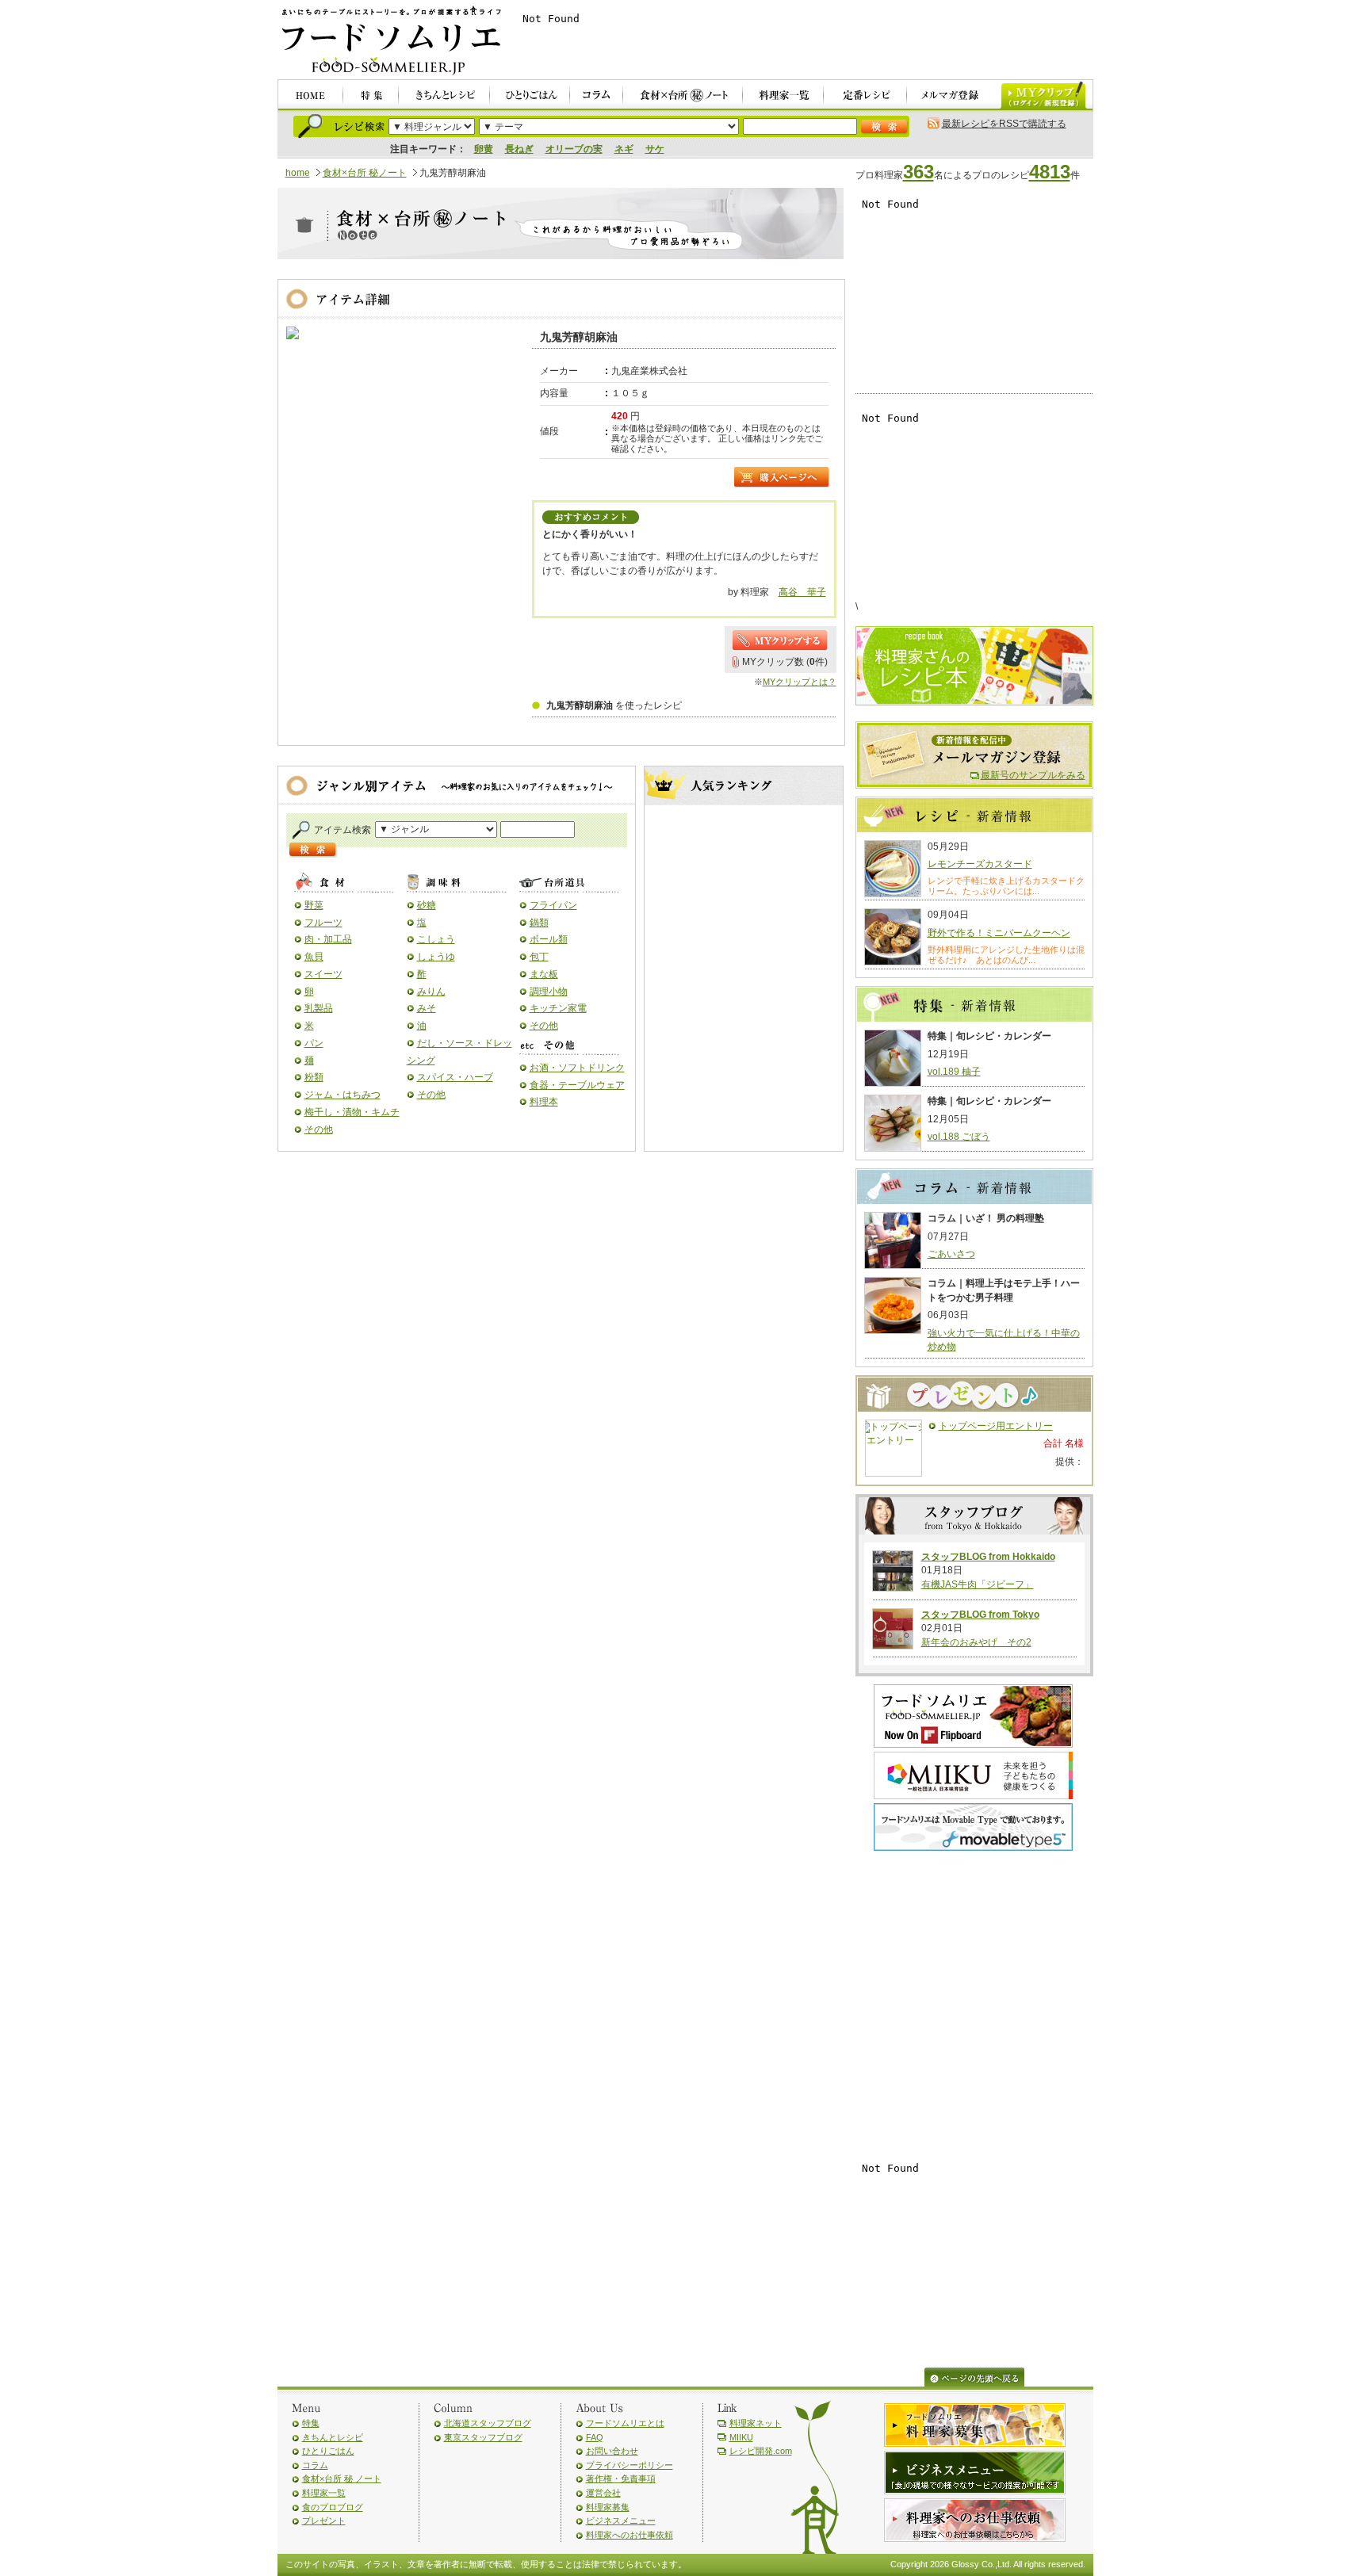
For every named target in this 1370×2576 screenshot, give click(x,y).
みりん (431, 992)
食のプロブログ (333, 2507)
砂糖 (427, 905)
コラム (315, 2465)
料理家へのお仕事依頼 (630, 2535)
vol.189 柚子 (954, 1072)
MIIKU (741, 2437)
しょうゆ (436, 957)
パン (314, 1043)
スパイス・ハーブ (455, 1077)
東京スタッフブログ (483, 2437)
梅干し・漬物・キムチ (352, 1112)
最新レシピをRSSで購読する (1004, 124)
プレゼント (324, 2521)
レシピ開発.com (761, 2451)
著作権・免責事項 (621, 2479)
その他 (319, 1129)
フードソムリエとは (625, 2423)
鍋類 (539, 923)
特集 (311, 2423)
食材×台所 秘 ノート (342, 2479)
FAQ (595, 2437)
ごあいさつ (951, 1254)
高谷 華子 (802, 592)
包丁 (539, 957)
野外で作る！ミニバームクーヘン (999, 933)
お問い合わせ (612, 2451)
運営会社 (603, 2493)
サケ (655, 149)
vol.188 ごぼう (959, 1137)
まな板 (544, 974)
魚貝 (314, 957)
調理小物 (549, 992)
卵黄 (484, 149)
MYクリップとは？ (800, 682)
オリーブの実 (574, 149)
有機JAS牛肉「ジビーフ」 (978, 1584)
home (298, 173)
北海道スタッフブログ (488, 2423)
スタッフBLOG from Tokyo (980, 1615)
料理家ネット (756, 2423)
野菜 (314, 905)
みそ (427, 1008)
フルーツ (323, 923)
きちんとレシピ (333, 2437)
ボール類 (549, 939)
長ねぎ (519, 149)
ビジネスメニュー (621, 2521)
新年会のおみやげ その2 (976, 1642)
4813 (1050, 172)
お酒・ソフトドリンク (577, 1068)
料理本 (544, 1102)
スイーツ (323, 974)
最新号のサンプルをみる (1033, 775)
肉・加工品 (328, 939)
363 (918, 172)
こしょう (436, 939)
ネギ (624, 149)
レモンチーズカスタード (980, 864)
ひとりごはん (328, 2451)
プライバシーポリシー (630, 2465)
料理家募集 (608, 2507)
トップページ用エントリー (996, 1426)
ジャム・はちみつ (342, 1095)
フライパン (553, 905)
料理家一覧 (324, 2493)
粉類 (314, 1077)
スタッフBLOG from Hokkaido (988, 1557)
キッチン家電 (558, 1008)
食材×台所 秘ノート (365, 173)
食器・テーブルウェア (577, 1085)
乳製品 (319, 1008)
